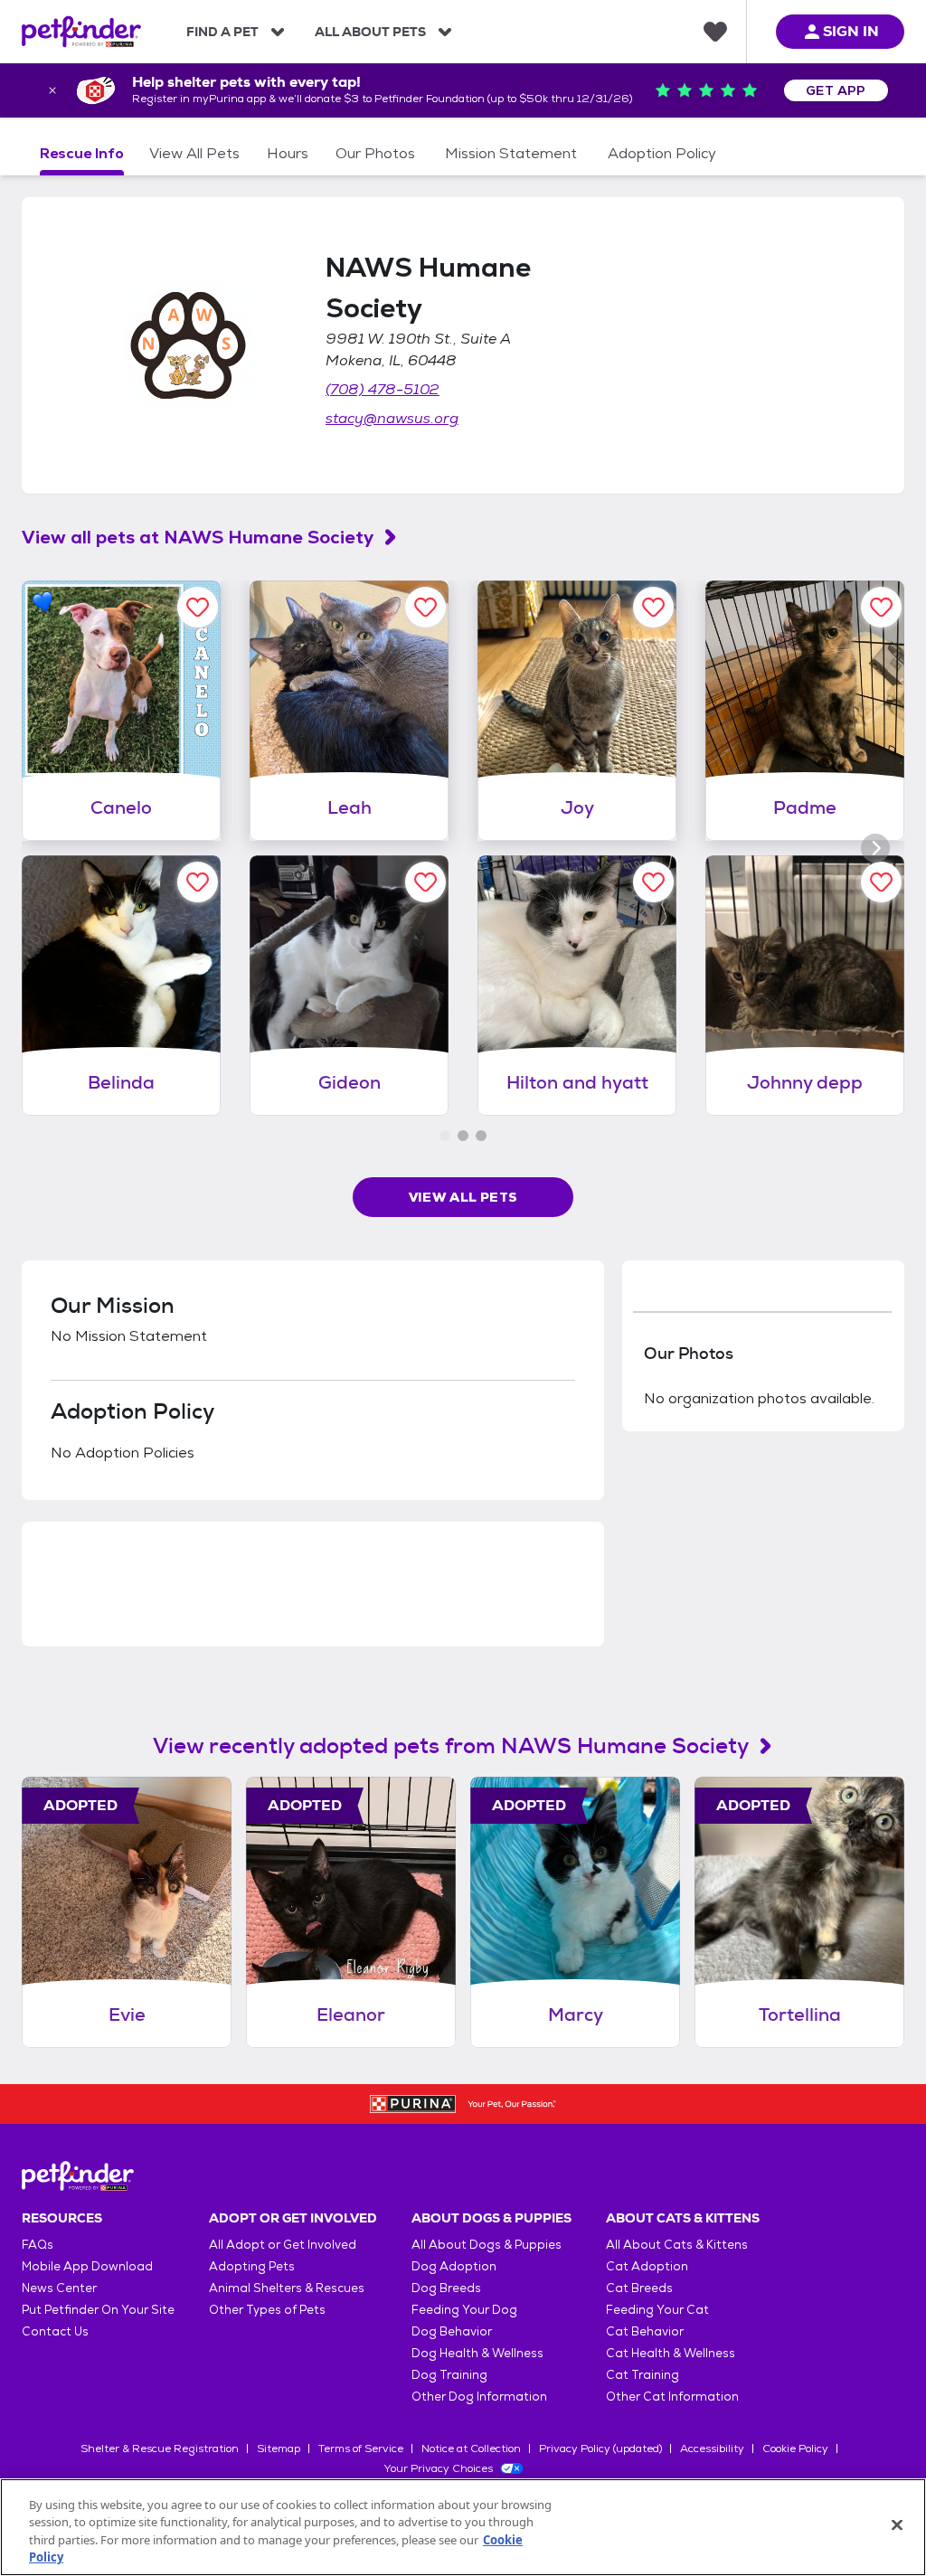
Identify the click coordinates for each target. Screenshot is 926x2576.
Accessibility (712, 2449)
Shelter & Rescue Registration (160, 2449)
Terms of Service (361, 2449)
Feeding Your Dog (464, 2310)
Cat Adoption (647, 2266)
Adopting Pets (252, 2266)
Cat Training (643, 2375)
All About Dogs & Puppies (487, 2245)
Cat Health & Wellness (671, 2353)
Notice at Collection (471, 2449)
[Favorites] (715, 32)
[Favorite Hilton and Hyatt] (653, 882)
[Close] (897, 2524)
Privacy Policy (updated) (600, 2449)
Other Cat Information (672, 2397)
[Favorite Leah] (425, 607)
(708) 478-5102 (383, 389)
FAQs (38, 2245)
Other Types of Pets (267, 2310)
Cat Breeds (639, 2288)
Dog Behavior (452, 2331)
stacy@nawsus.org (392, 418)
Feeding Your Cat (657, 2310)
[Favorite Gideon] (425, 882)
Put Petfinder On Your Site (98, 2310)
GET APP (836, 90)
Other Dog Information (479, 2397)
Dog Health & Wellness (477, 2353)
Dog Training (449, 2375)
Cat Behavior (645, 2331)
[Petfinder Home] (81, 32)
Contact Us (55, 2331)
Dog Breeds (446, 2288)
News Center (59, 2288)
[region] (463, 2527)
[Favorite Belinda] (198, 882)
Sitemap (279, 2449)
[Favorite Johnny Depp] (881, 882)
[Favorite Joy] (653, 607)
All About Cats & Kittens (677, 2245)
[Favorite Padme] (881, 607)
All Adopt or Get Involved (283, 2245)
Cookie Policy (795, 2449)
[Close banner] (52, 90)
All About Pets (370, 32)
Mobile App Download (87, 2266)
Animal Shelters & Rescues (287, 2288)
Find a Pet (222, 32)
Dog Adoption (454, 2266)
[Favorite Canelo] (198, 607)
